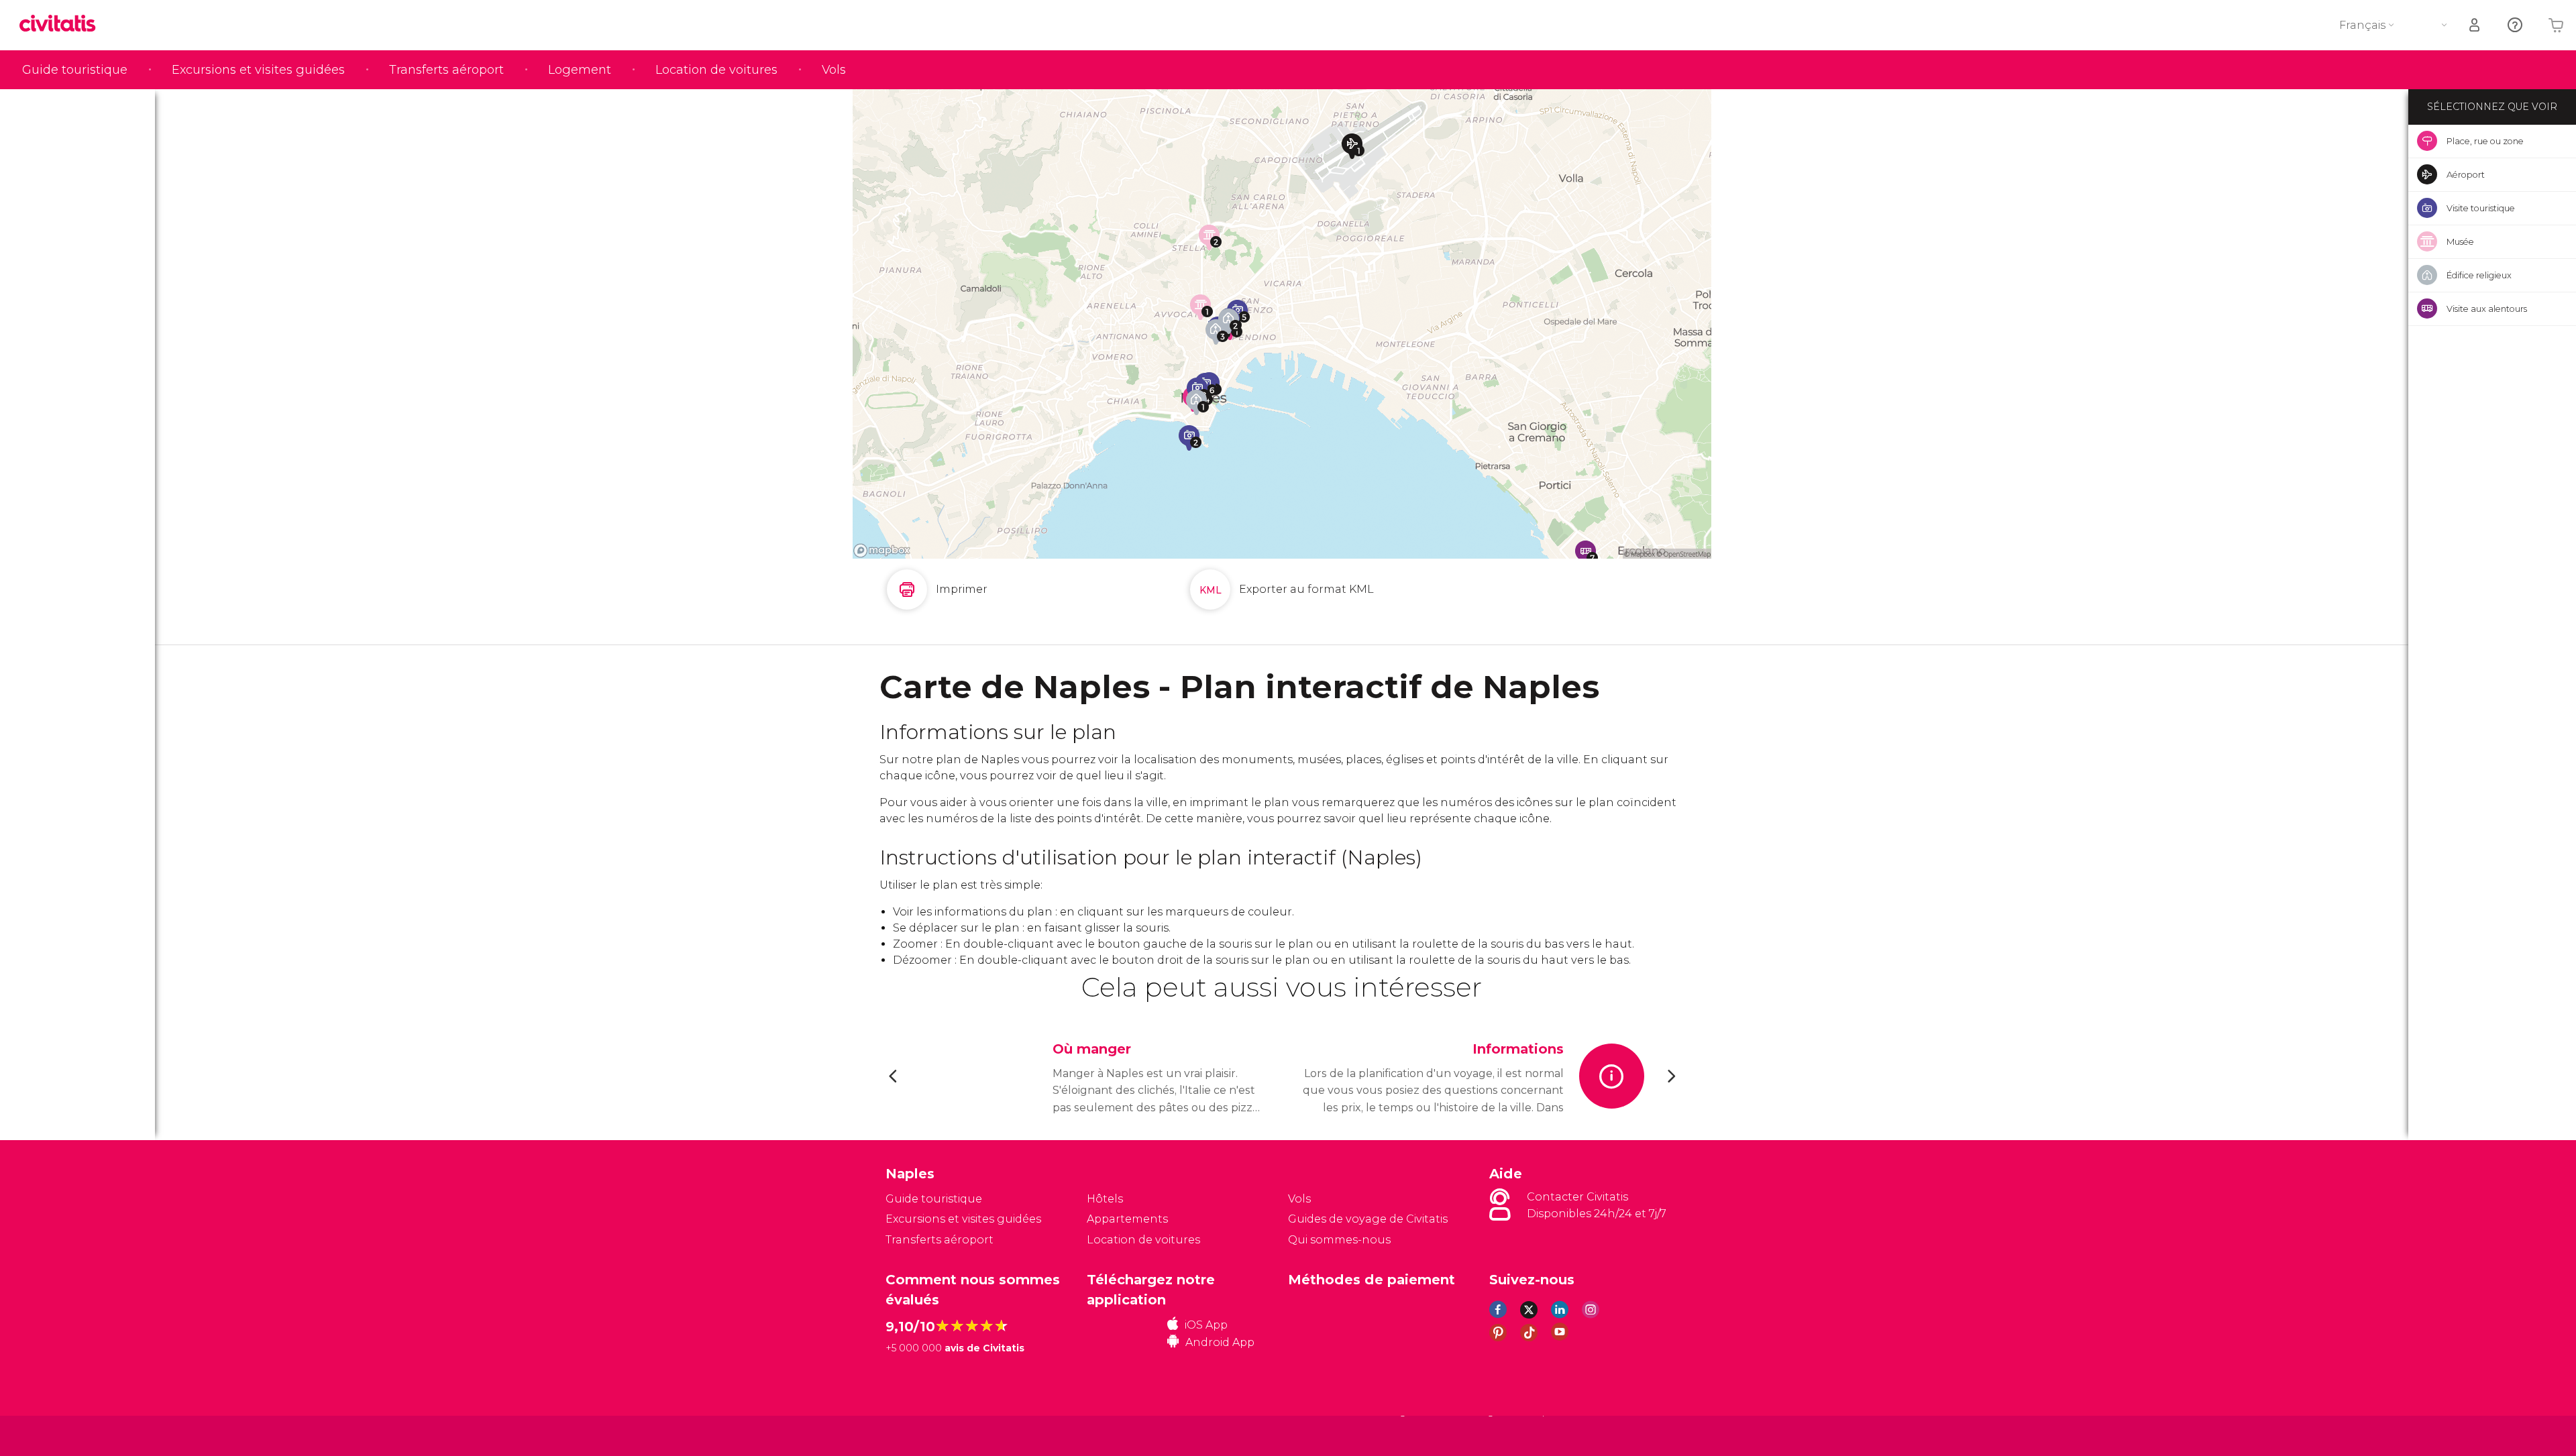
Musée (2460, 241)
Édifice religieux (2479, 275)
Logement (580, 70)
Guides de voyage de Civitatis (1368, 1219)
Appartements (1127, 1219)
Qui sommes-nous (1339, 1240)
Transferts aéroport (446, 70)
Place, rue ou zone (2485, 141)
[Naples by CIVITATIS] (62, 24)
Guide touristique (75, 70)
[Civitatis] (919, 1436)
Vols (834, 70)
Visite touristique (2481, 208)
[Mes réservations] (2475, 25)
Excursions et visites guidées (258, 70)
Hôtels (1105, 1199)
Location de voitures (716, 70)
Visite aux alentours (2487, 309)
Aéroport (2466, 174)
